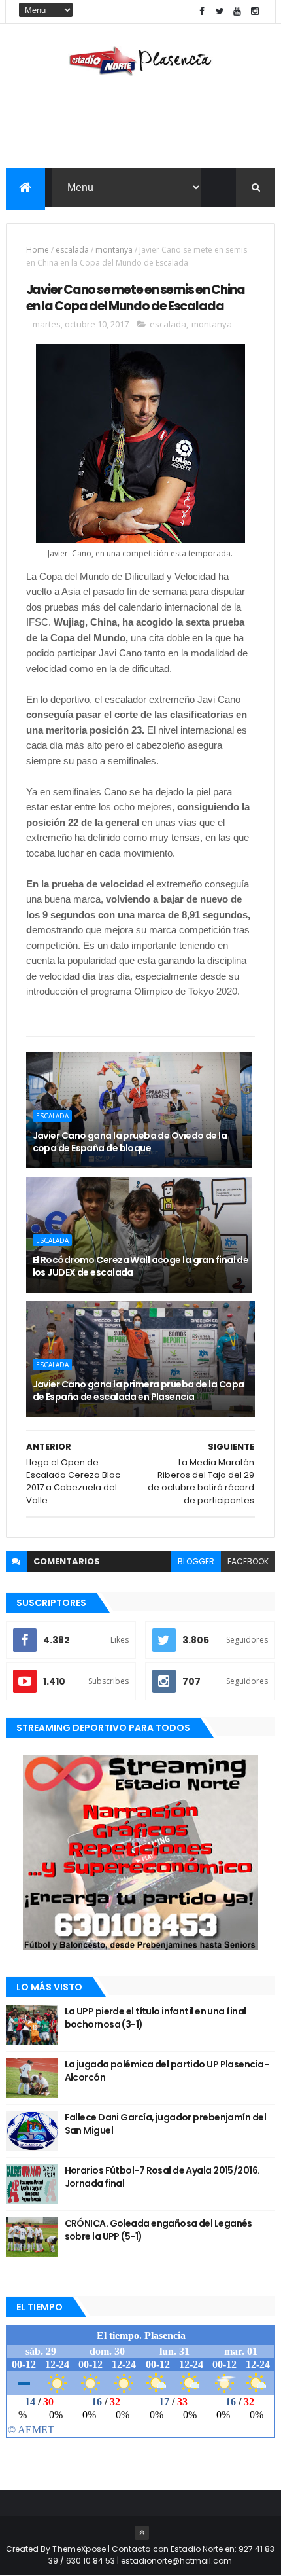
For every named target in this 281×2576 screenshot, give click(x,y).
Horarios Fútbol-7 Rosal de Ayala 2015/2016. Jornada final (162, 2177)
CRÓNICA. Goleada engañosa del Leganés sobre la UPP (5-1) (158, 2230)
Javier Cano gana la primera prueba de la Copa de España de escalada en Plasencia (139, 1391)
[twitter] (220, 11)
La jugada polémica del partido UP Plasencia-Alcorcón (167, 2071)
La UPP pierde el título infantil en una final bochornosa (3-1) (156, 2018)
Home (38, 250)
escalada (72, 250)
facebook (248, 1561)
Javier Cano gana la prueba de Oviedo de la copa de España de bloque (130, 1142)
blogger (196, 1561)
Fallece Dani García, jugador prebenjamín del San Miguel (165, 2124)
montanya (114, 250)
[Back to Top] (142, 2533)
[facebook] (202, 11)
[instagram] (255, 11)
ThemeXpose (79, 2549)
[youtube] (237, 11)
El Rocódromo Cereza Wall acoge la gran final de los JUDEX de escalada (141, 1266)
